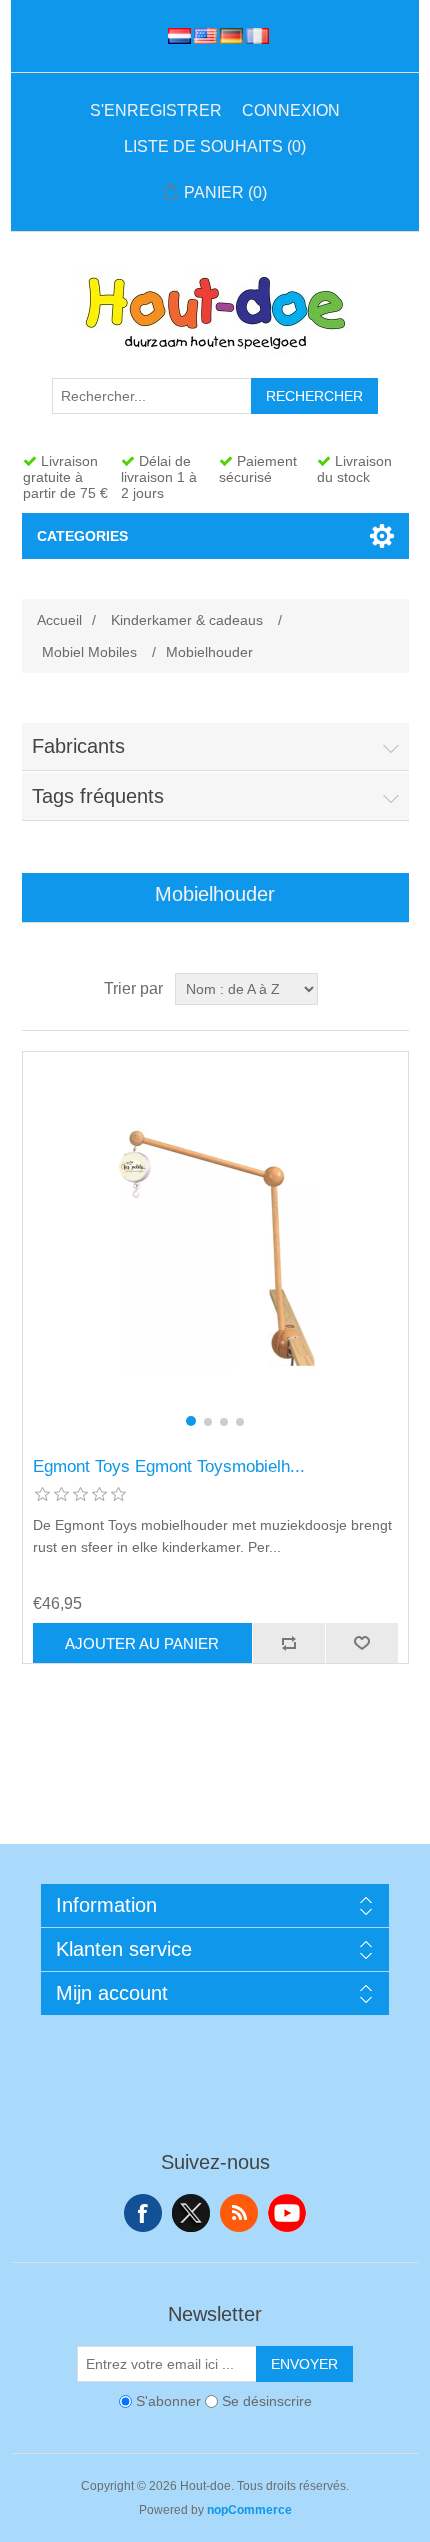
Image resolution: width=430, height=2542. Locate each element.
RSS (239, 2213)
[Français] (254, 36)
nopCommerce (249, 2510)
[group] (215, 1244)
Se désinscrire (267, 2402)
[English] (202, 36)
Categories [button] (82, 536)
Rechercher (314, 396)
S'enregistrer (156, 110)
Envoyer (304, 2364)
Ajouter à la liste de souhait (361, 1643)
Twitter (191, 2213)
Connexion (291, 110)
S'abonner (168, 2402)
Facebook (143, 2213)
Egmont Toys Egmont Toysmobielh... (169, 1466)
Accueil (59, 620)
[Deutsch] (228, 36)
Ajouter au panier (142, 1643)
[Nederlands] (176, 36)
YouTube (287, 2213)
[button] (191, 1421)
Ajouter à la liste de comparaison (288, 1643)
